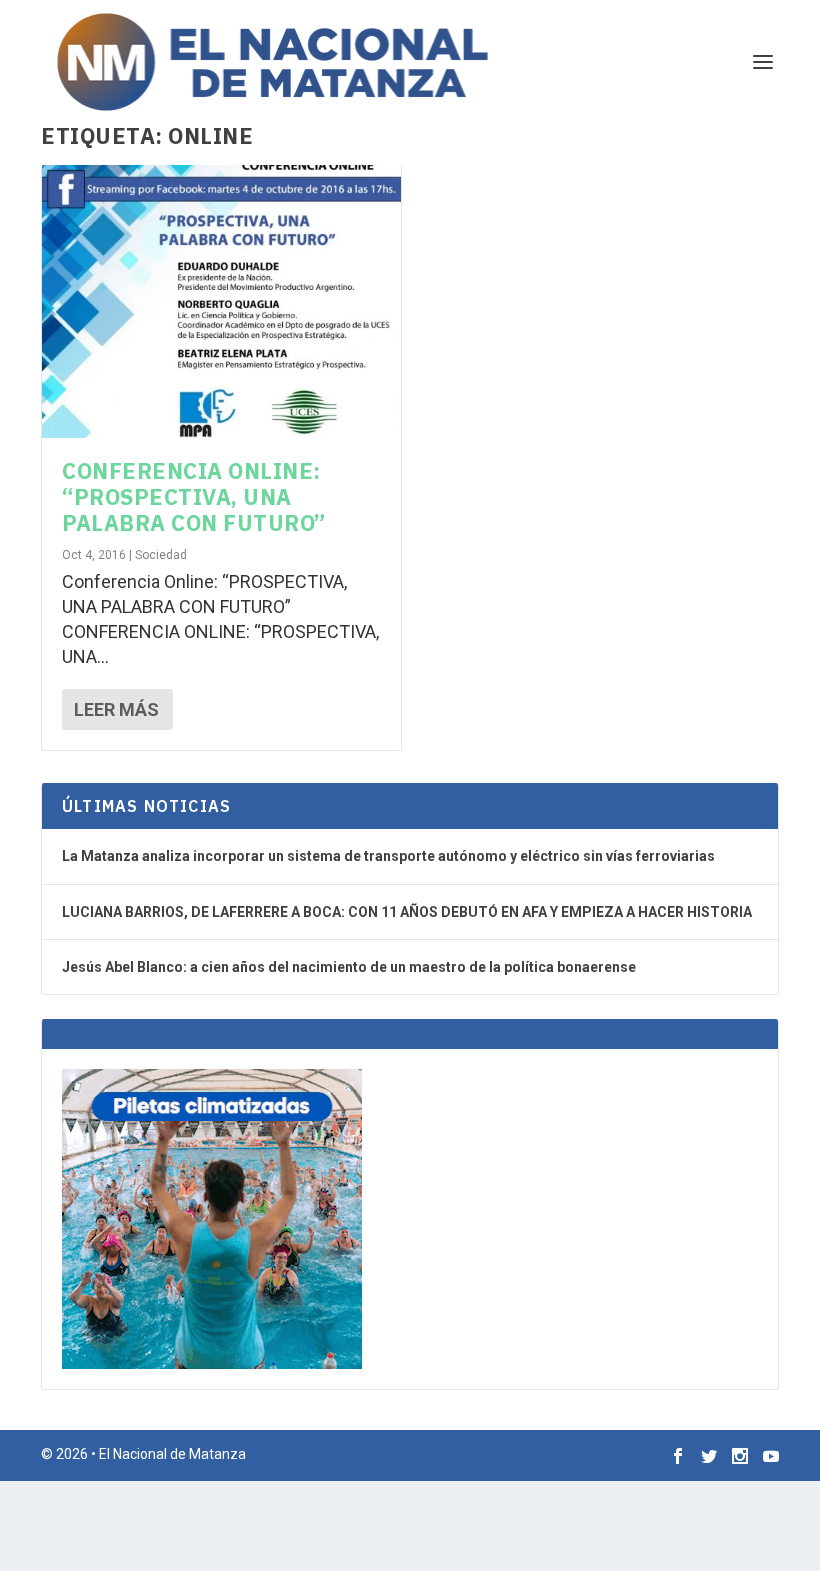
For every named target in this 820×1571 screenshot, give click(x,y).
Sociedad (161, 555)
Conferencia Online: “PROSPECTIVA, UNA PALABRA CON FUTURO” (194, 497)
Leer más (116, 709)
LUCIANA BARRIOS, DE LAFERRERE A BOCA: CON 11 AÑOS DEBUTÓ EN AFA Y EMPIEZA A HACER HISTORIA (407, 912)
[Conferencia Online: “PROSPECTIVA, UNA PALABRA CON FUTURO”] (221, 301)
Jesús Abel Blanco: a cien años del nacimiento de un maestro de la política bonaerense (349, 967)
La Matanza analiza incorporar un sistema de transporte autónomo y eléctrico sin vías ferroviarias (388, 856)
